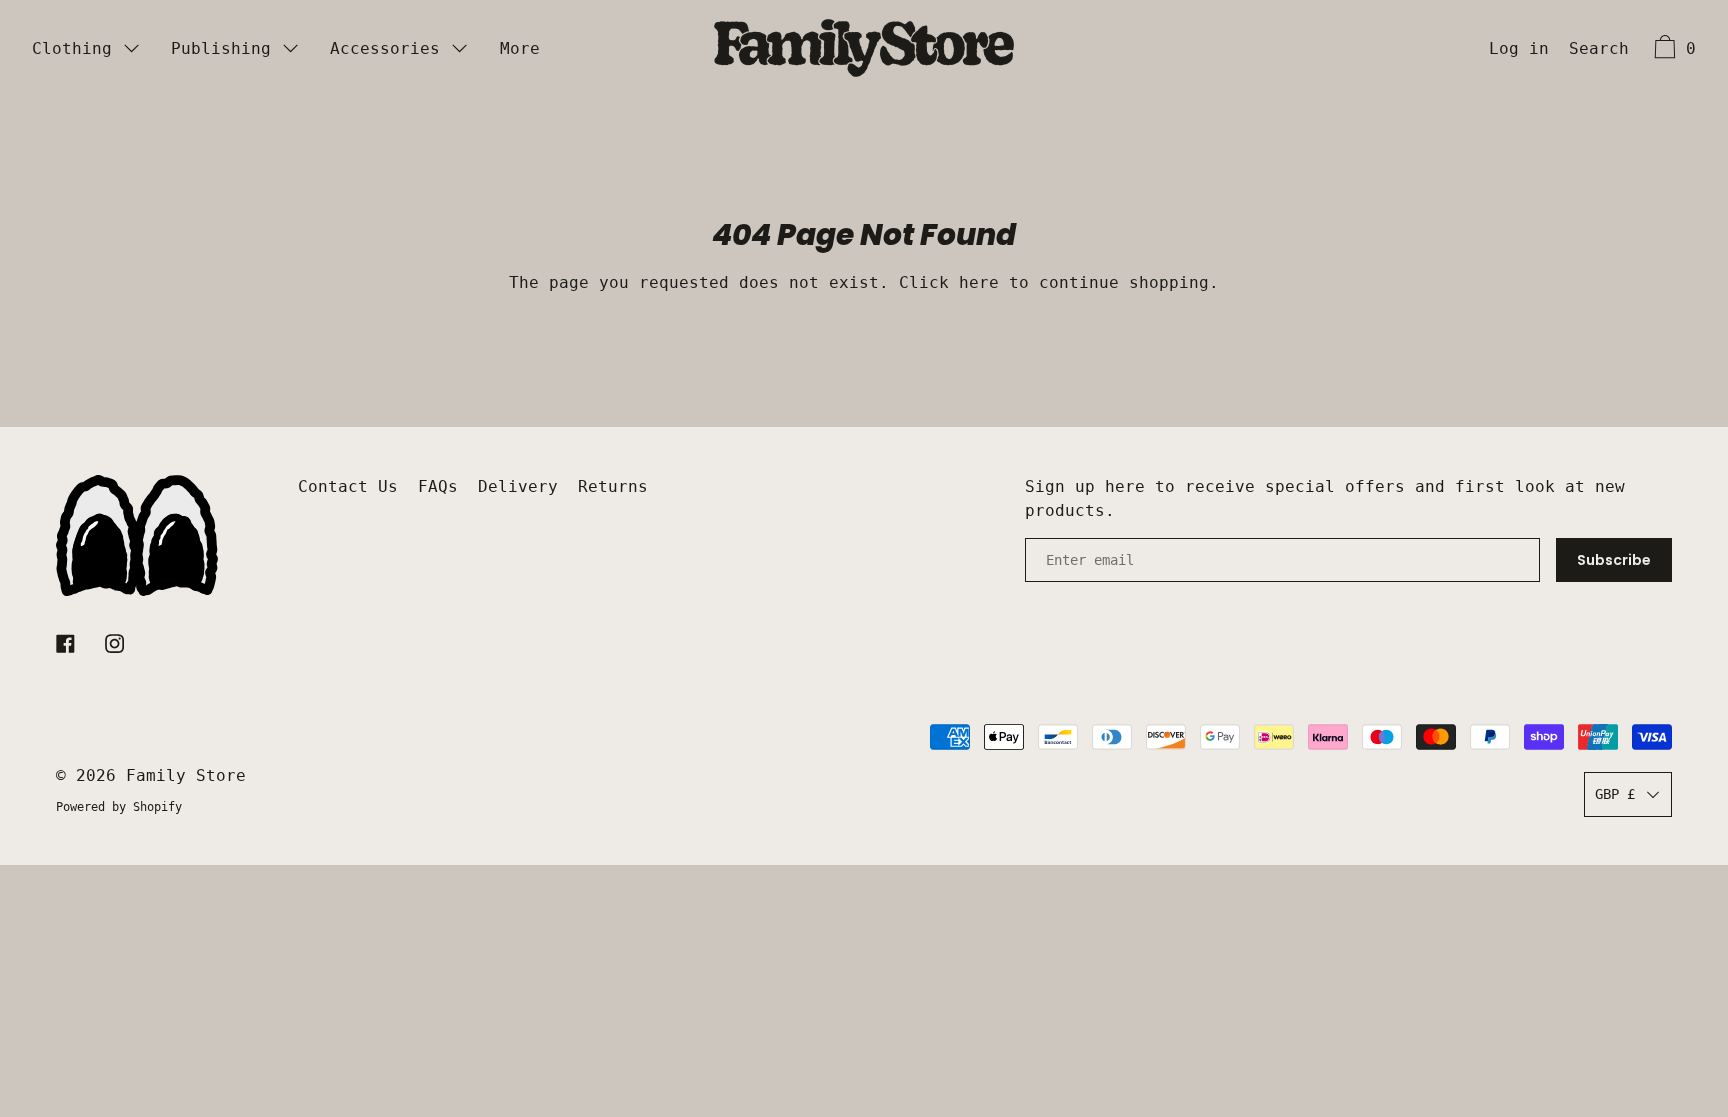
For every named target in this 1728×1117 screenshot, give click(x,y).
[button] (1599, 51)
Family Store (186, 775)
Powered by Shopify (119, 807)
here (979, 282)
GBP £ (1615, 794)
